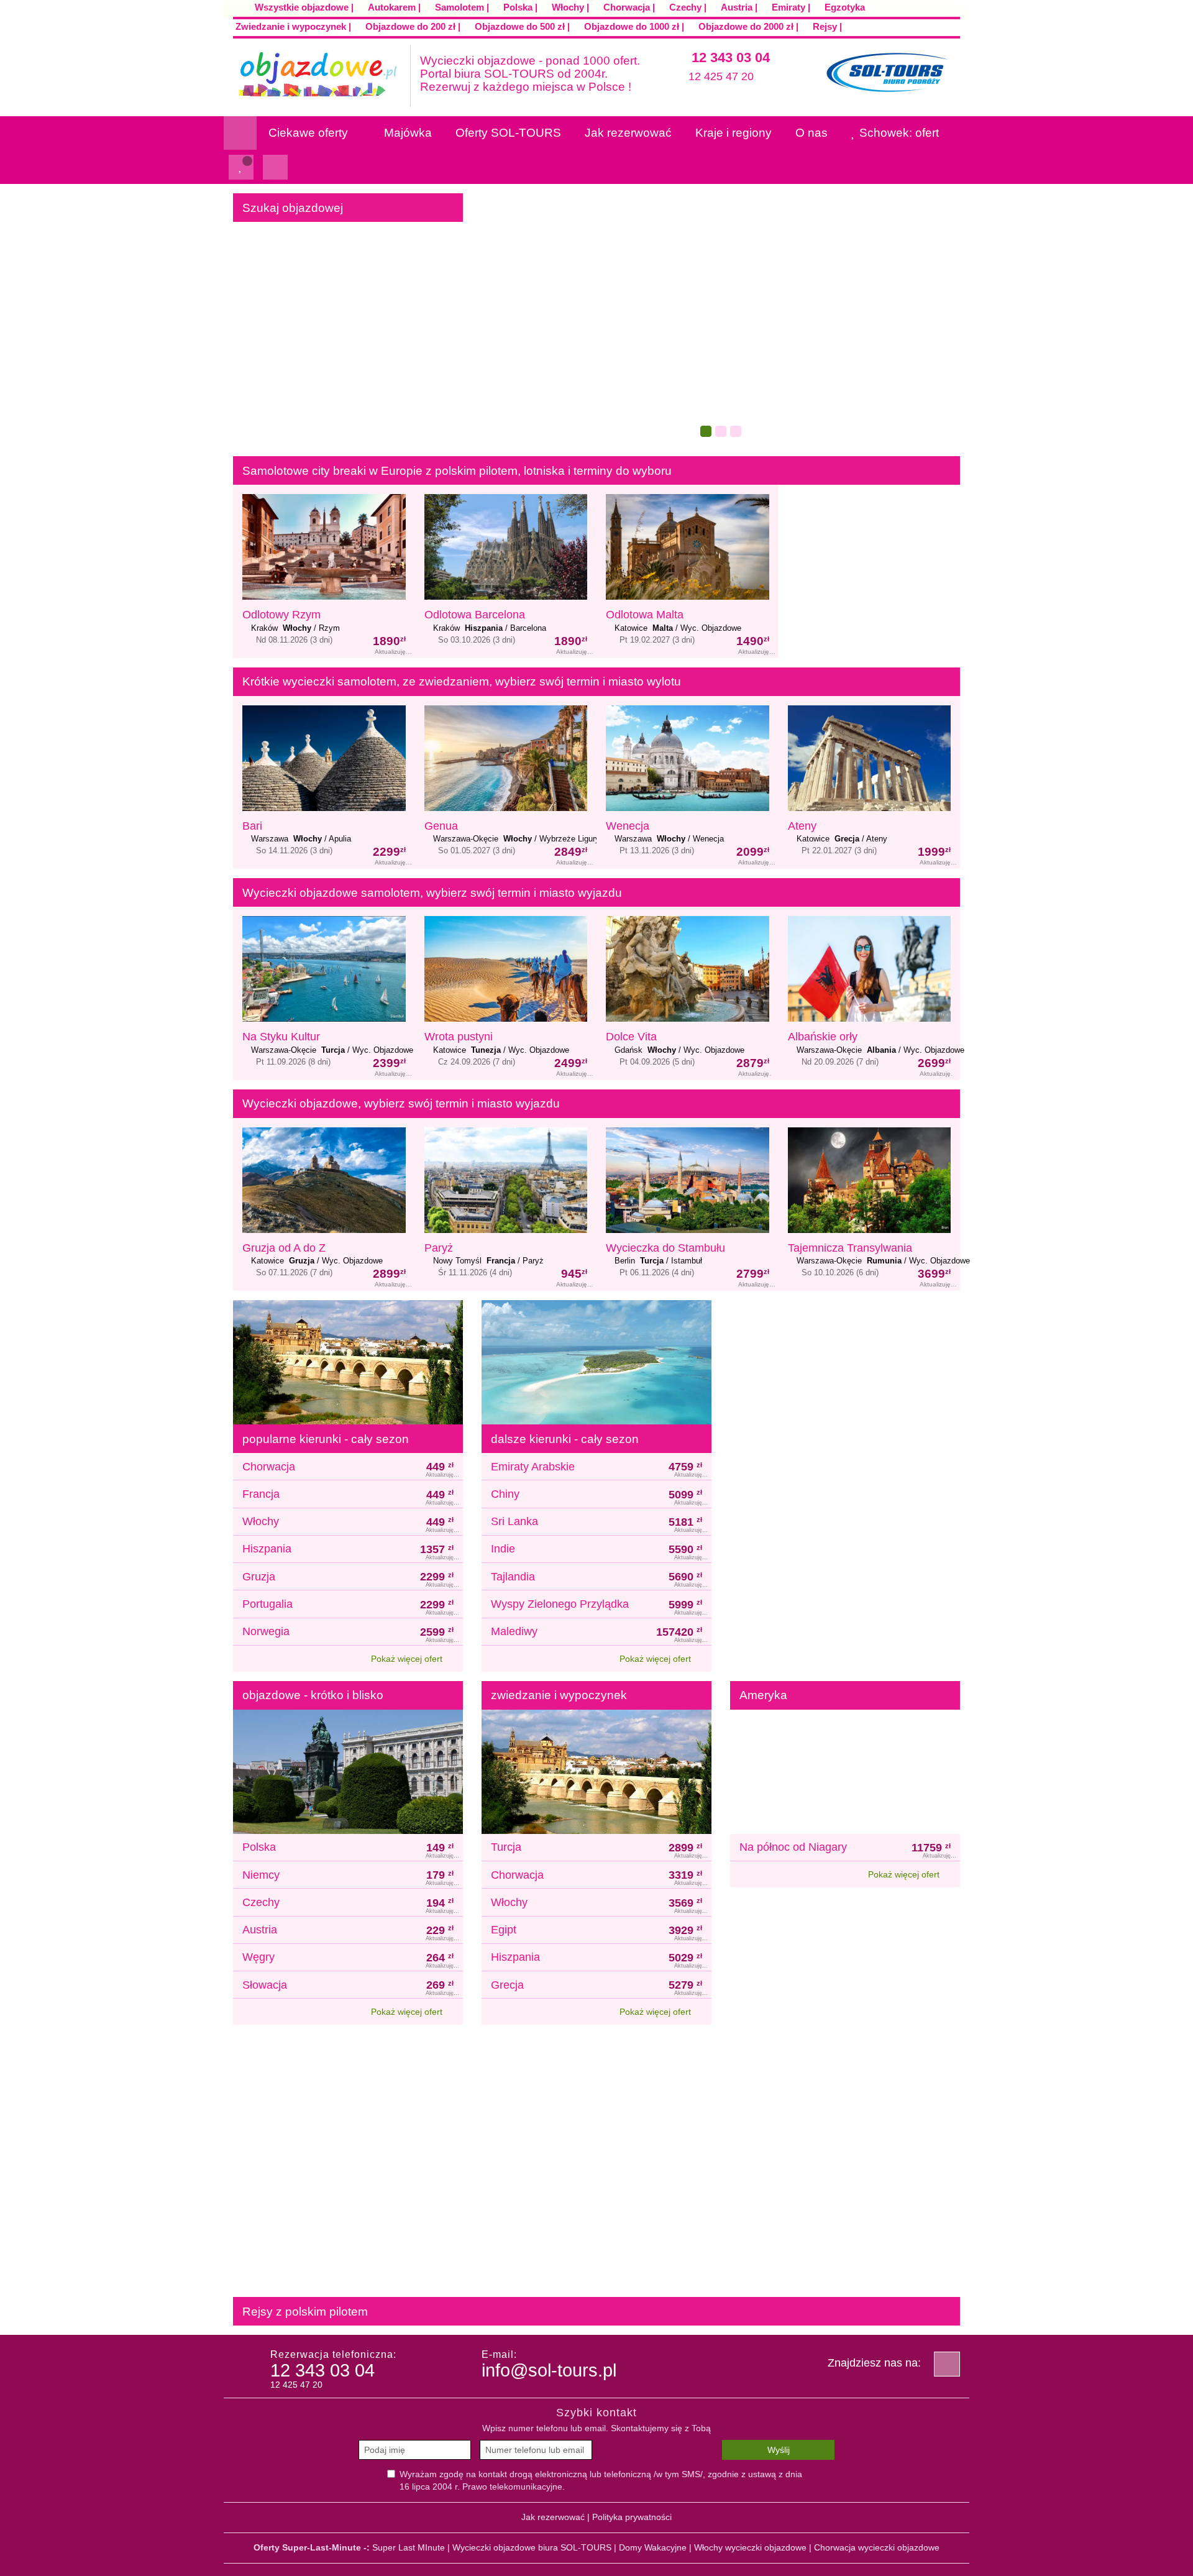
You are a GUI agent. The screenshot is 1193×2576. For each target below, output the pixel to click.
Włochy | (570, 7)
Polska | (520, 7)
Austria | (739, 7)
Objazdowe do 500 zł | (522, 26)
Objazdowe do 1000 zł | (634, 26)
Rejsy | (827, 26)
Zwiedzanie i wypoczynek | (293, 26)
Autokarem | (394, 7)
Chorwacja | (629, 7)
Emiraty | (791, 7)
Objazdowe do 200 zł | (413, 26)
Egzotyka (843, 7)
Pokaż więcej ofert (408, 1659)
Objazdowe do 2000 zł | (748, 26)
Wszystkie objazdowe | (304, 7)
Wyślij (779, 2450)
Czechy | (688, 7)
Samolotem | (462, 7)
